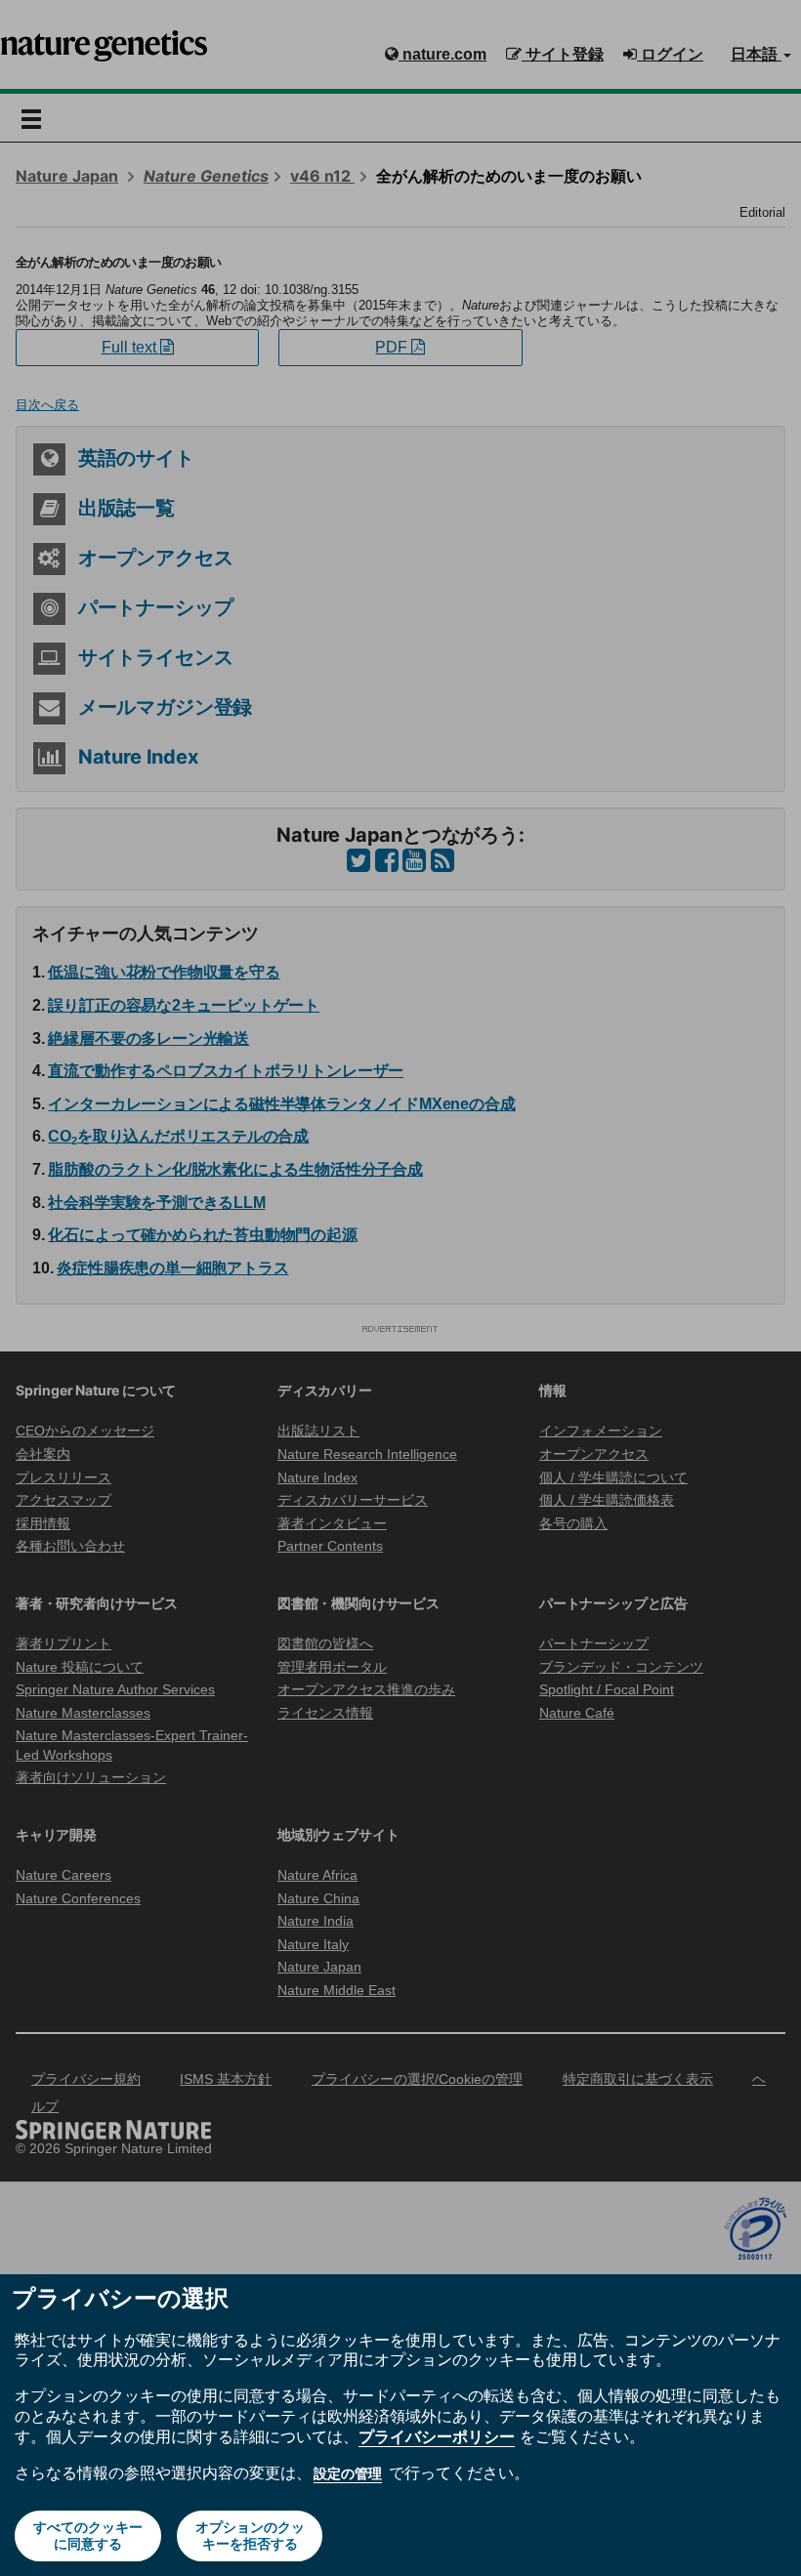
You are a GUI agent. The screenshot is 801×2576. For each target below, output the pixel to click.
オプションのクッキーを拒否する (250, 2535)
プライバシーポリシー (437, 2436)
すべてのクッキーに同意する (88, 2535)
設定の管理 (348, 2473)
